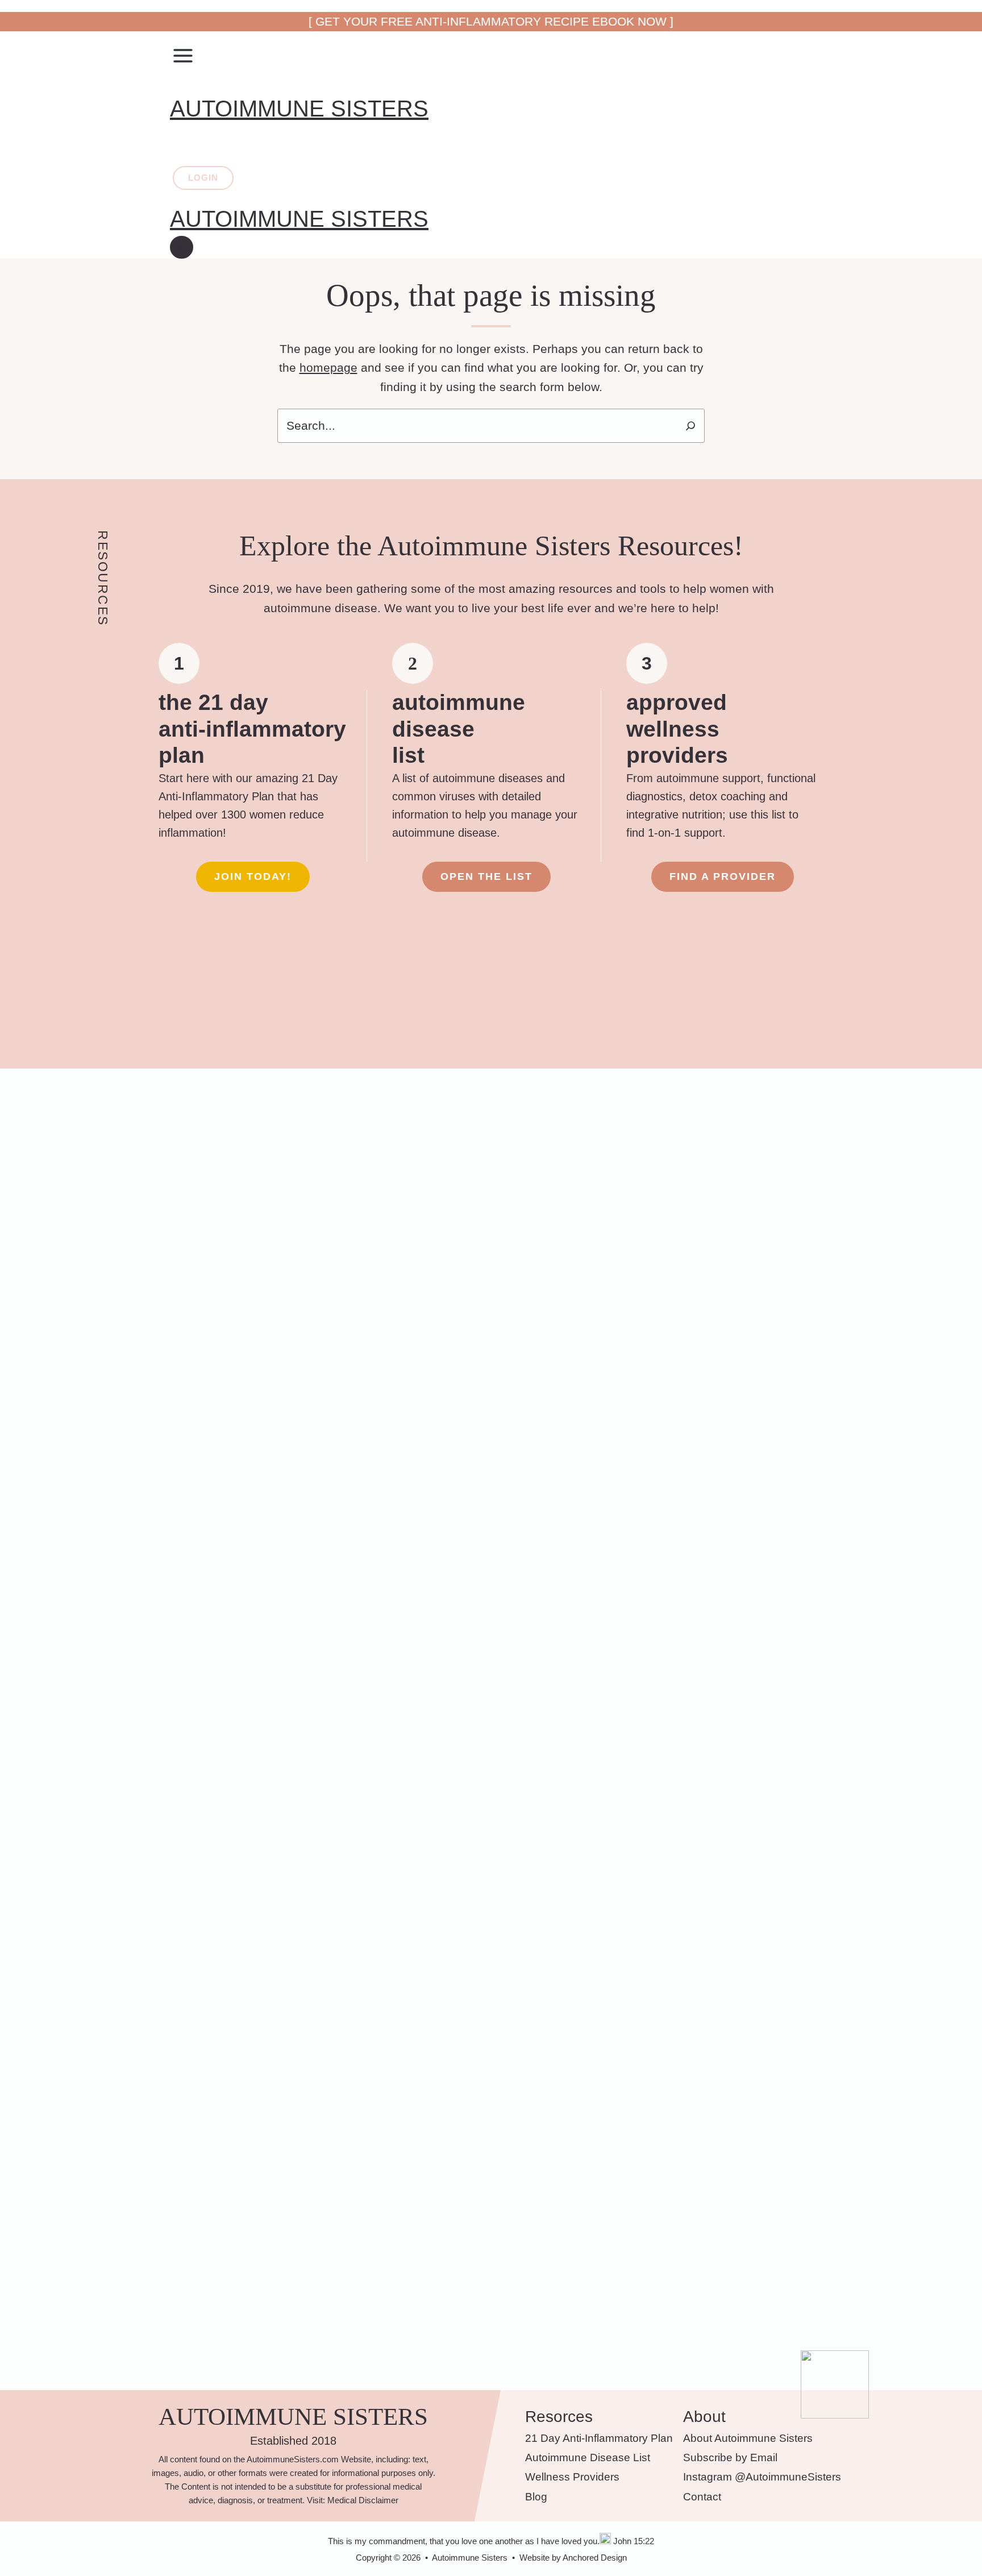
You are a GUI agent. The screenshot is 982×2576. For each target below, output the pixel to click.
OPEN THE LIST (486, 876)
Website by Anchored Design (573, 2558)
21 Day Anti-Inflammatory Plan (599, 2438)
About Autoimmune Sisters (748, 2438)
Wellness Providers (572, 2477)
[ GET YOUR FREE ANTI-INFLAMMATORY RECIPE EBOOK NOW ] (491, 21)
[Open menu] (182, 247)
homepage (328, 367)
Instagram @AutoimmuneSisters (762, 2477)
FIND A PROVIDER (723, 876)
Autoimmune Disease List (588, 2457)
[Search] (690, 426)
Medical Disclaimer (363, 2500)
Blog (536, 2497)
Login (203, 178)
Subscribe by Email (730, 2457)
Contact (702, 2497)
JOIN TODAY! (253, 876)
